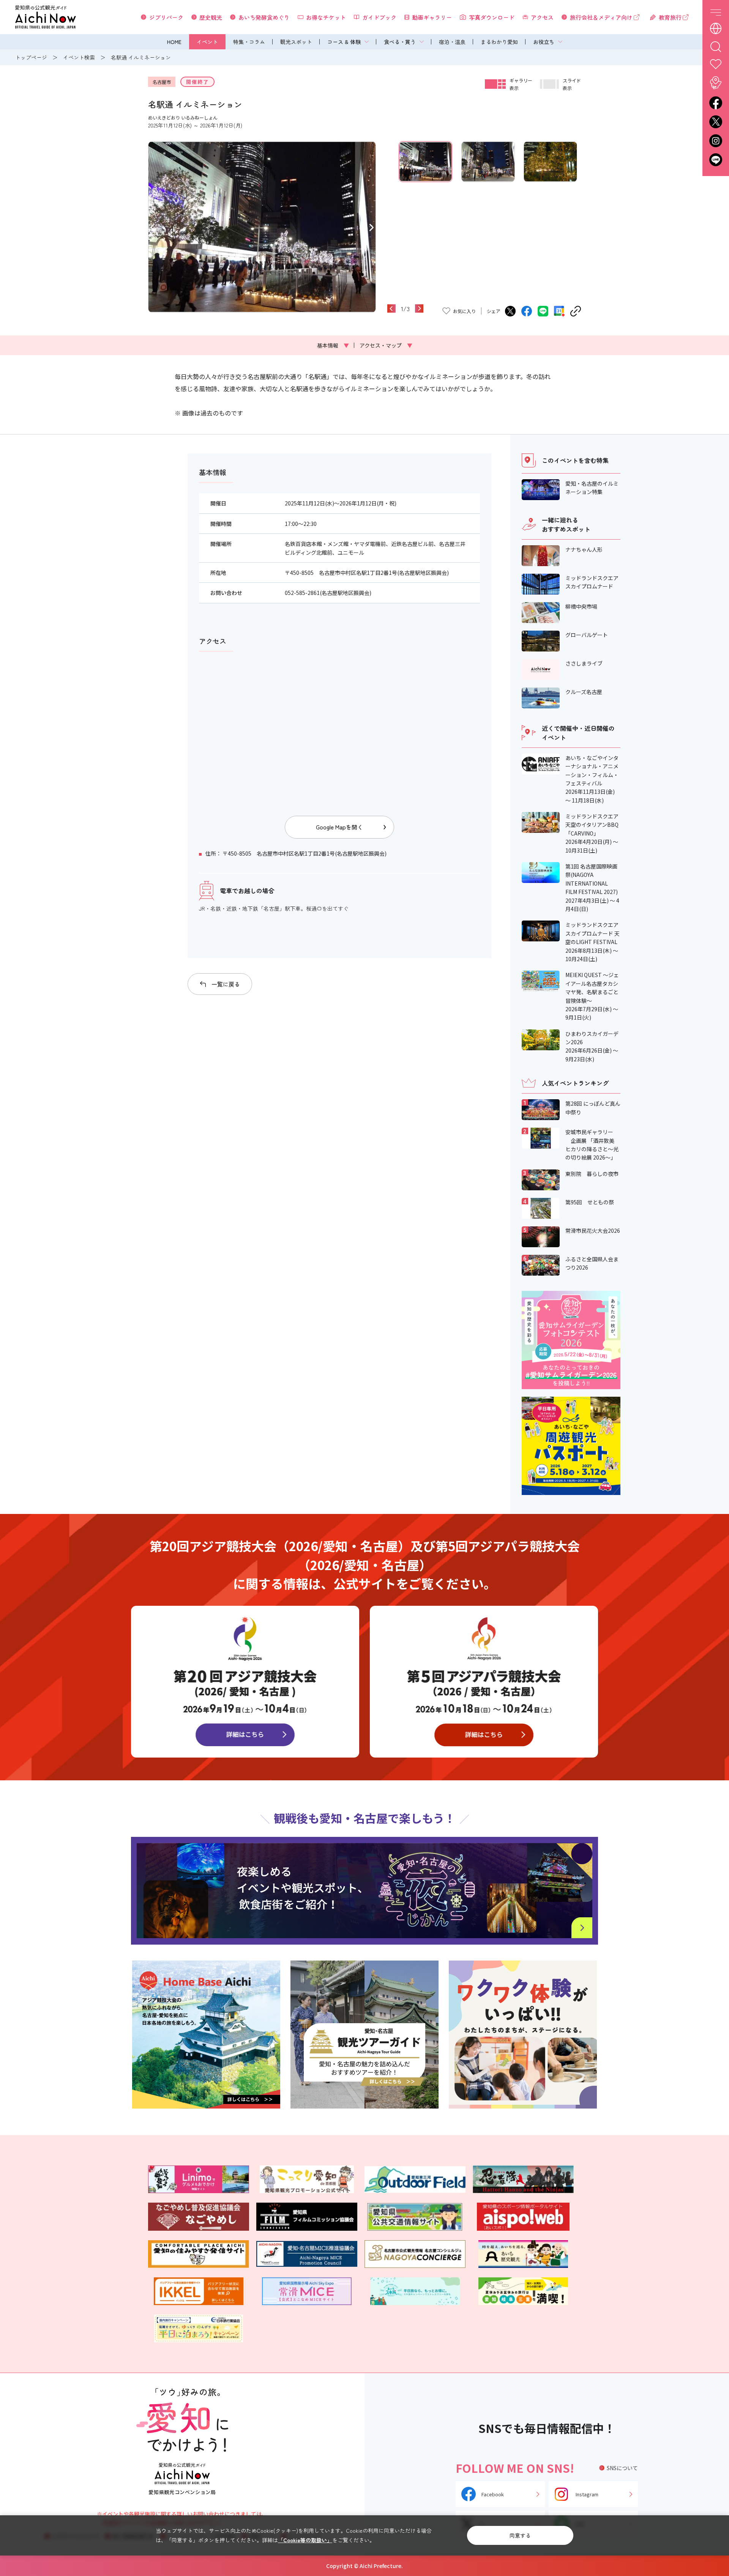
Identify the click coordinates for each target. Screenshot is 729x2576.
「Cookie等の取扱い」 (305, 2540)
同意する (520, 2535)
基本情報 (333, 345)
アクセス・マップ (386, 345)
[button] (152, 227)
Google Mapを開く (339, 827)
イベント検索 (79, 57)
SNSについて (622, 2468)
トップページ (31, 57)
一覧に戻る (226, 984)
